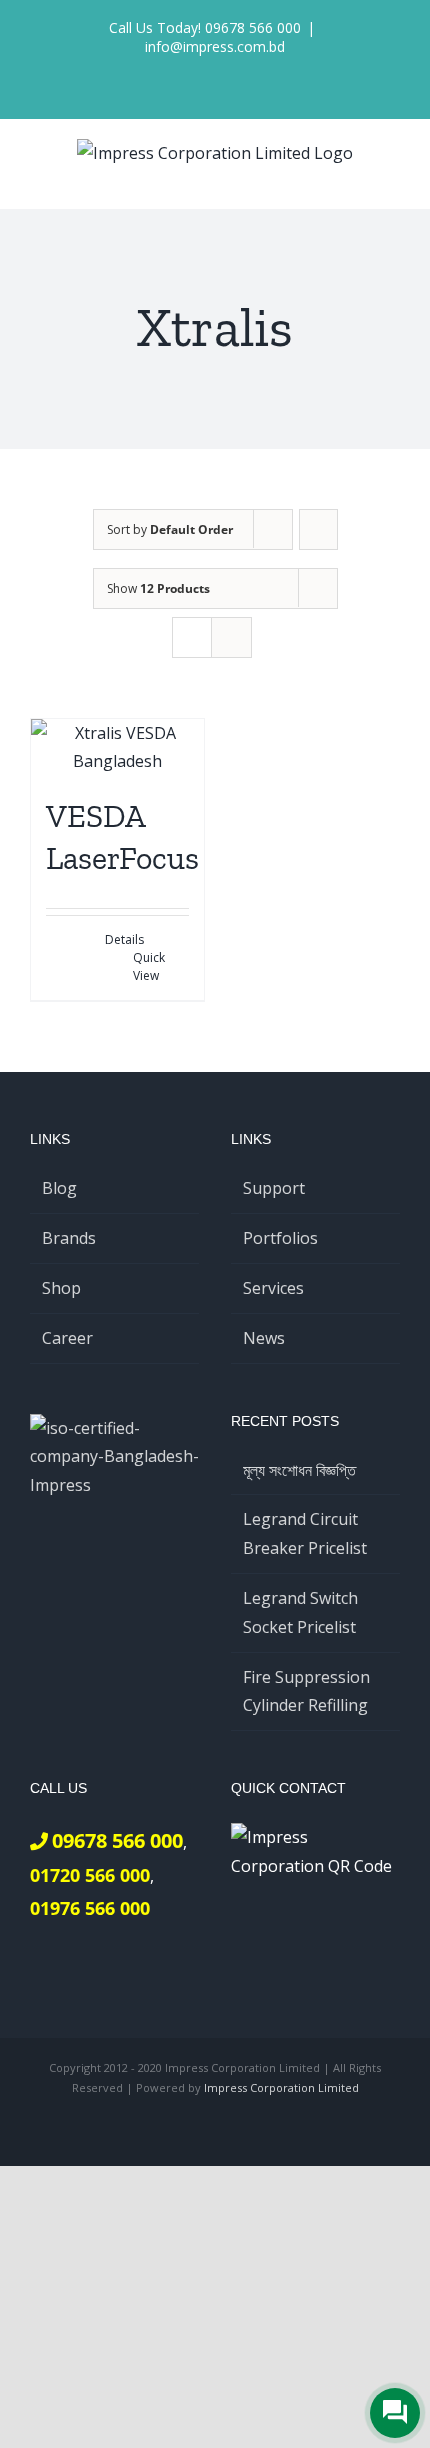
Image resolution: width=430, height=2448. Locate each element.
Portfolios (280, 1238)
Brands (69, 1238)
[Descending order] (318, 529)
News (264, 1338)
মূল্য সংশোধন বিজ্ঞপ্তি (299, 1470)
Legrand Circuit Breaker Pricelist (305, 1533)
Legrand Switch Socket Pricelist (300, 1612)
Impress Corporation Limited (281, 2087)
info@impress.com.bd (215, 46)
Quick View (149, 966)
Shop (61, 1288)
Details (124, 939)
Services (273, 1288)
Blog (59, 1188)
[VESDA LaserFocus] (117, 748)
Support (274, 1188)
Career (67, 1338)
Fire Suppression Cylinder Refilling (306, 1691)
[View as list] (231, 637)
